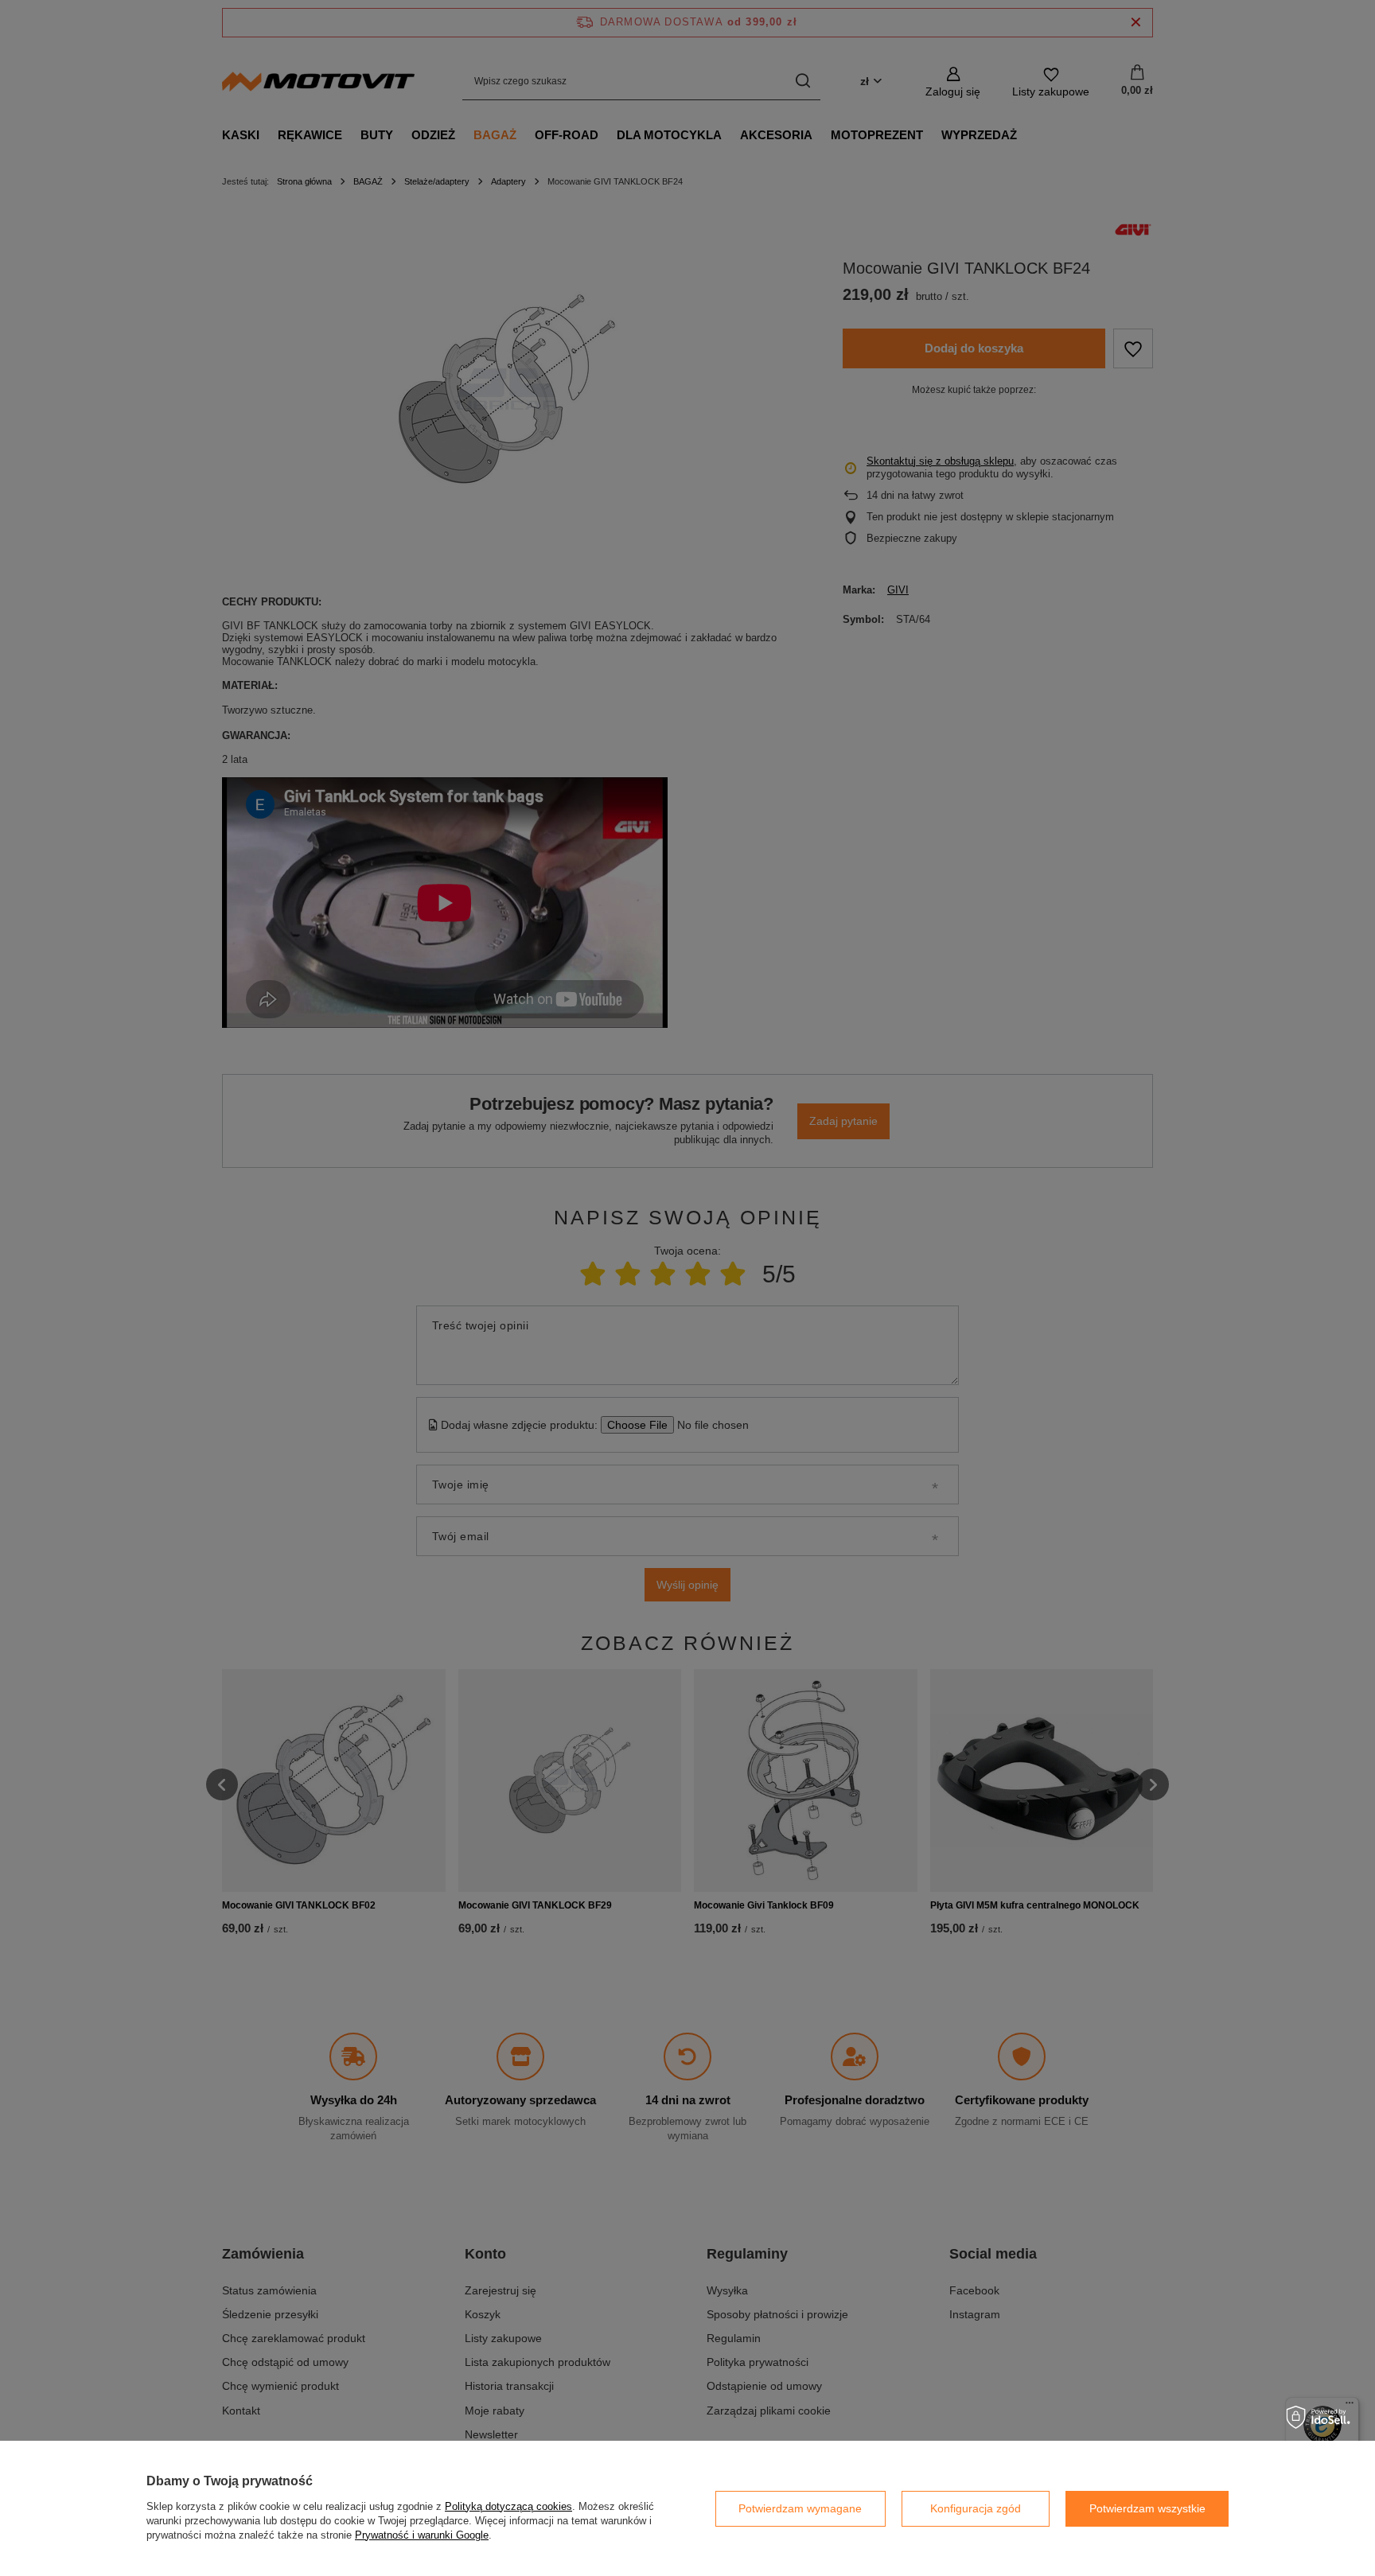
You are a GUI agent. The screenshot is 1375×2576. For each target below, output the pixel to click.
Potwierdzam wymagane (800, 2508)
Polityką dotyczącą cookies (508, 2506)
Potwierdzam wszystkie (1147, 2508)
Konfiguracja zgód (976, 2508)
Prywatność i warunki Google (422, 2535)
